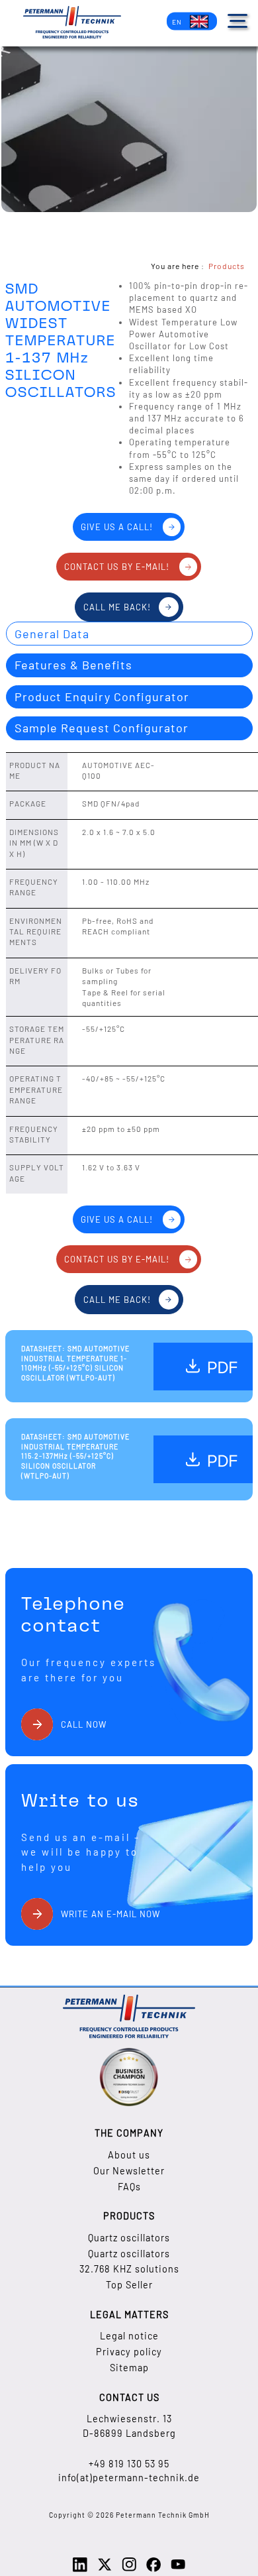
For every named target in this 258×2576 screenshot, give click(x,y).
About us (129, 2155)
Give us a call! (117, 527)
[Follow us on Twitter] (105, 2569)
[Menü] (237, 21)
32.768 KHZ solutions (129, 2269)
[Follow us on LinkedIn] (80, 2569)
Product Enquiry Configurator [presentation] (102, 697)
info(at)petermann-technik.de (129, 2478)
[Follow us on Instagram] (129, 2569)
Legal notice (129, 2336)
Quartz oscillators (129, 2238)
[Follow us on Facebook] (153, 2569)
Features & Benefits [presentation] (73, 665)
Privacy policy (129, 2352)
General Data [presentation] (52, 634)
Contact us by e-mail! (117, 567)
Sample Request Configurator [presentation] (102, 728)
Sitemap (129, 2368)
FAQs (129, 2187)
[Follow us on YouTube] (178, 2569)
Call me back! (117, 607)
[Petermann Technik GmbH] (72, 24)
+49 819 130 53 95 (129, 2464)
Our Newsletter (129, 2171)
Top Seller (129, 2285)
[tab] (129, 634)
